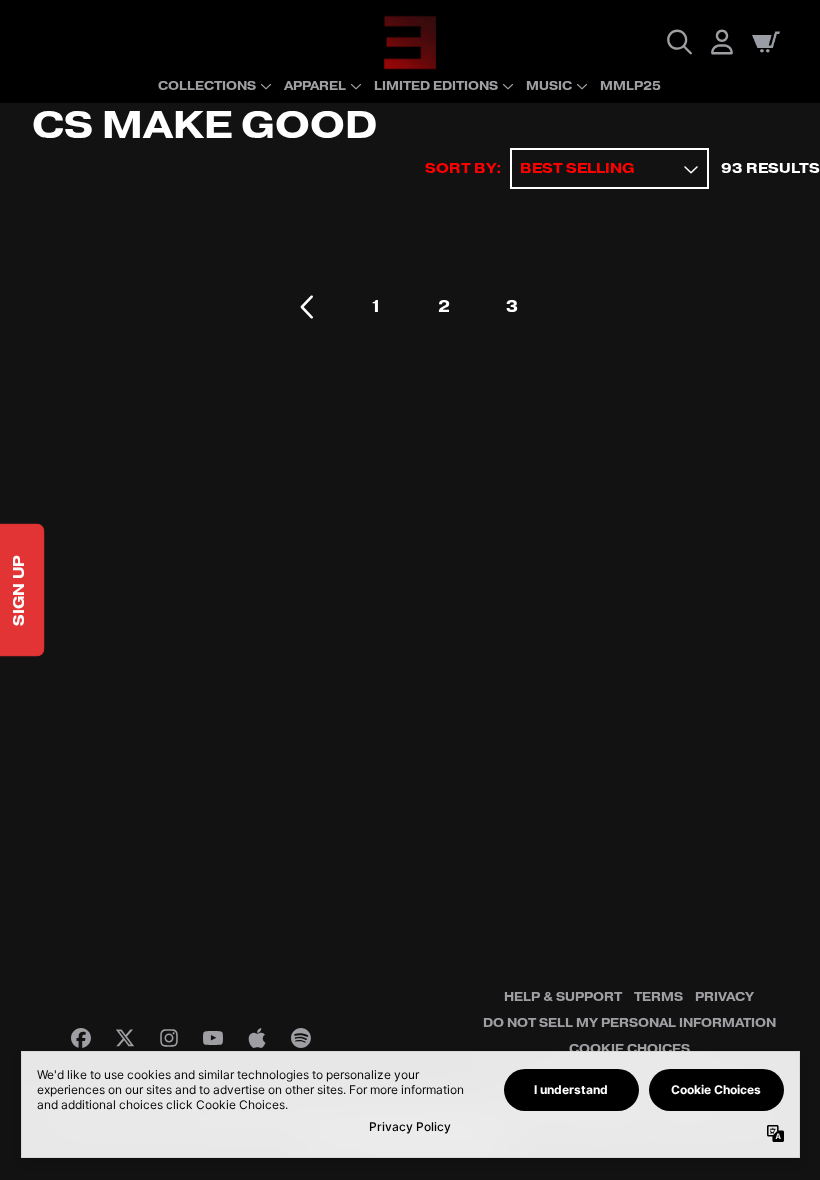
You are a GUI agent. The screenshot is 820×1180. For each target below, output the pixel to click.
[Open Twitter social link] (125, 1038)
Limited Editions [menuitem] (436, 86)
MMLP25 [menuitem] (630, 86)
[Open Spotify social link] (301, 1038)
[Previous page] (308, 307)
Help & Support (563, 997)
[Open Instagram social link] (169, 1038)
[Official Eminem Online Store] (410, 42)
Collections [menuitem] (207, 86)
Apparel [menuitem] (315, 86)
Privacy (724, 997)
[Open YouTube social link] (213, 1038)
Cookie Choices (629, 1049)
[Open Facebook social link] (81, 1038)
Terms (658, 997)
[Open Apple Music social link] (257, 1038)
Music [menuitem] (549, 86)
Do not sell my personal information (629, 1023)
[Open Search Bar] (678, 42)
